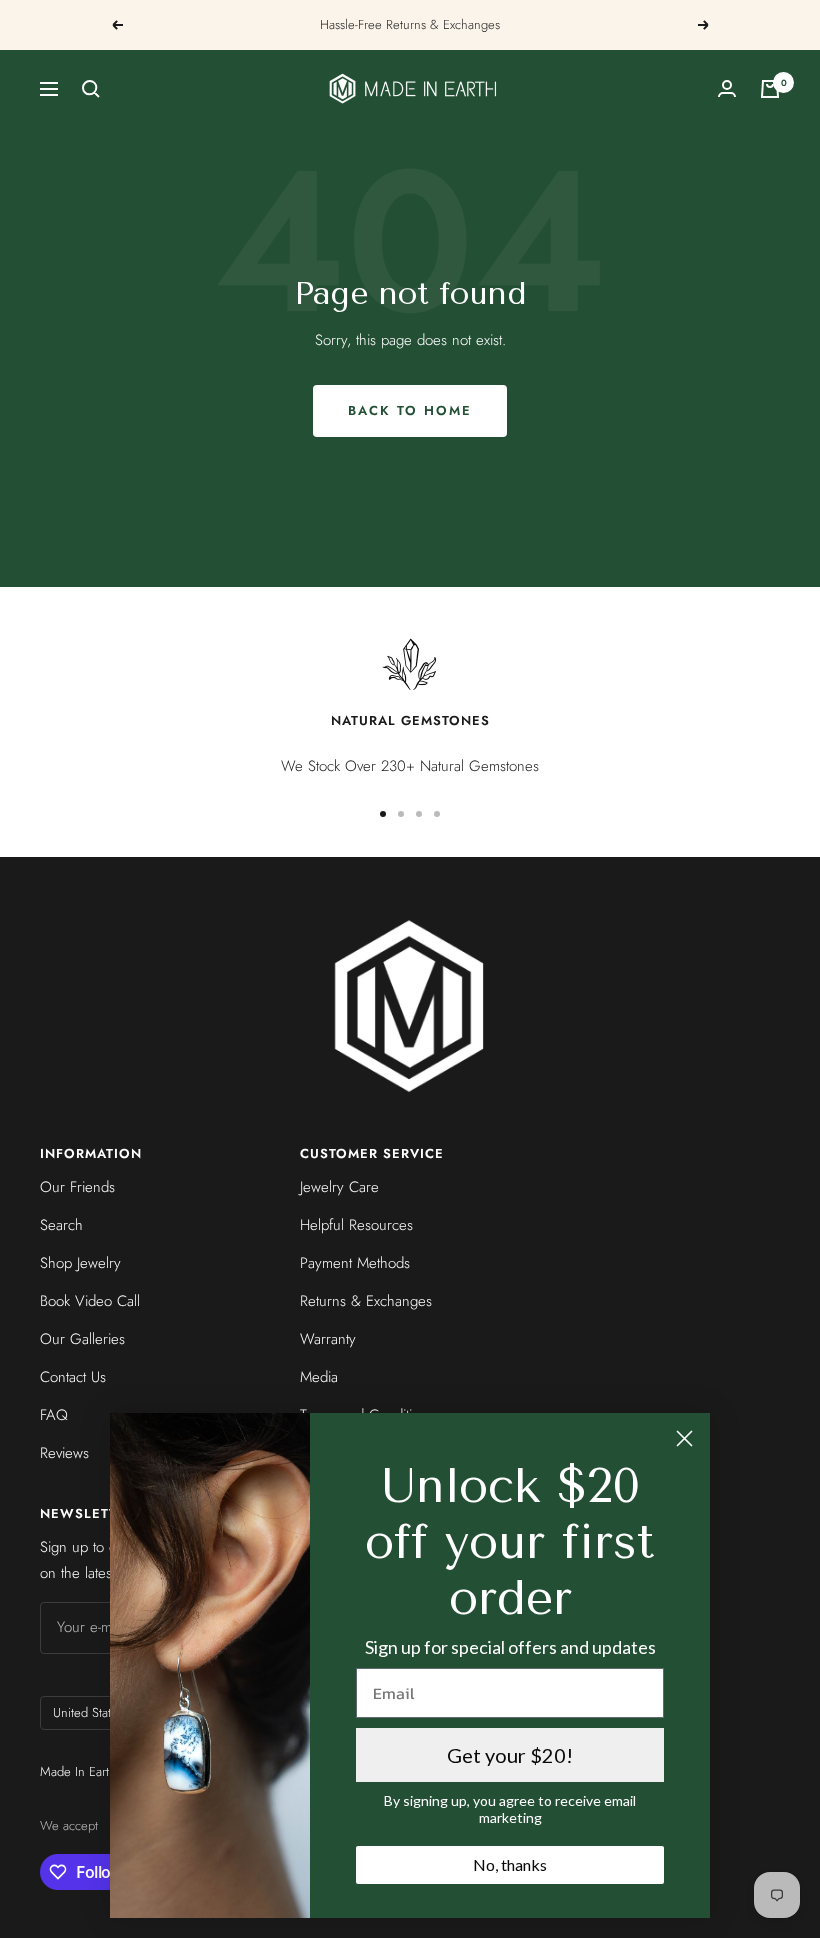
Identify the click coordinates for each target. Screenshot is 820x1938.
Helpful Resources (356, 1225)
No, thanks (510, 1864)
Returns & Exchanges (366, 1301)
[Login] (727, 88)
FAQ (54, 1415)
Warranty (328, 1339)
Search (61, 1225)
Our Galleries (82, 1339)
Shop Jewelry (80, 1263)
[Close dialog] (684, 1438)
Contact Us (73, 1377)
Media (319, 1377)
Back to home (410, 410)
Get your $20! (510, 1755)
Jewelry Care (339, 1187)
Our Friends (77, 1187)
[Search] (91, 89)
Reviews (64, 1453)
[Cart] (770, 89)
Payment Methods (355, 1263)
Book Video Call (90, 1301)
